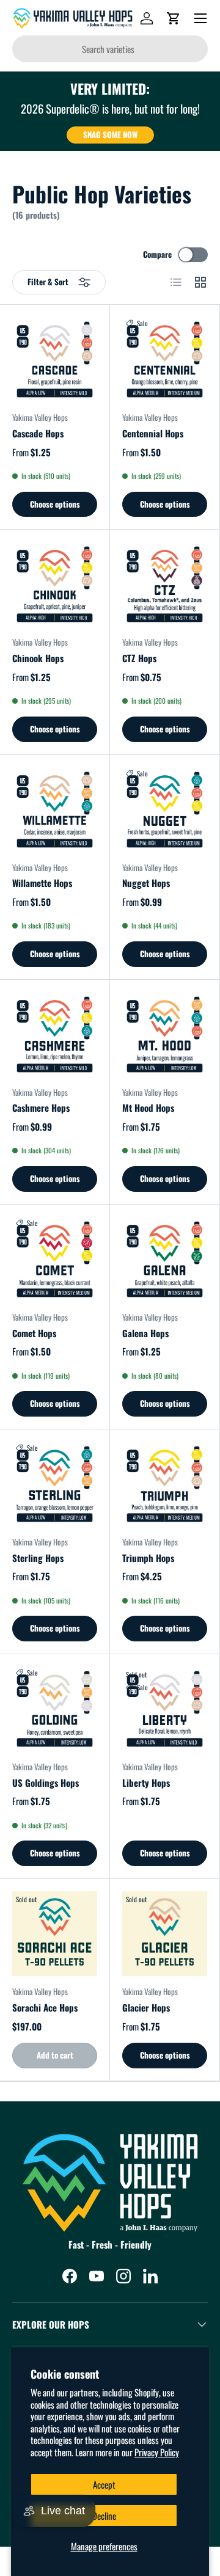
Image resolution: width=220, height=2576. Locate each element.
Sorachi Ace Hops (45, 2007)
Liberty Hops (146, 1782)
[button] (174, 18)
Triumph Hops (148, 1558)
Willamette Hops (42, 883)
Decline (104, 2516)
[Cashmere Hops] (55, 1034)
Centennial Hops (153, 433)
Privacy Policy (157, 2452)
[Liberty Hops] (165, 1709)
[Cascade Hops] (55, 359)
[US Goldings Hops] (55, 1709)
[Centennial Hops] (165, 359)
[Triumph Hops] (165, 1484)
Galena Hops (145, 1333)
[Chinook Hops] (55, 584)
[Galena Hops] (165, 1259)
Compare (157, 254)
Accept (104, 2484)
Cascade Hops (38, 433)
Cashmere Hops (41, 1107)
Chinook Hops (38, 658)
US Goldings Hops (46, 1782)
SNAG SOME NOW (110, 134)
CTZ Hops (139, 658)
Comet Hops (34, 1333)
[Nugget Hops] (165, 810)
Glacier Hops (146, 2007)
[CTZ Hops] (165, 584)
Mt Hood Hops (148, 1107)
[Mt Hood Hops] (165, 1034)
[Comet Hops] (55, 1259)
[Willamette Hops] (55, 810)
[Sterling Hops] (55, 1484)
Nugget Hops (146, 883)
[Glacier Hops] (165, 1934)
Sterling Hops (38, 1558)
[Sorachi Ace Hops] (55, 1934)
